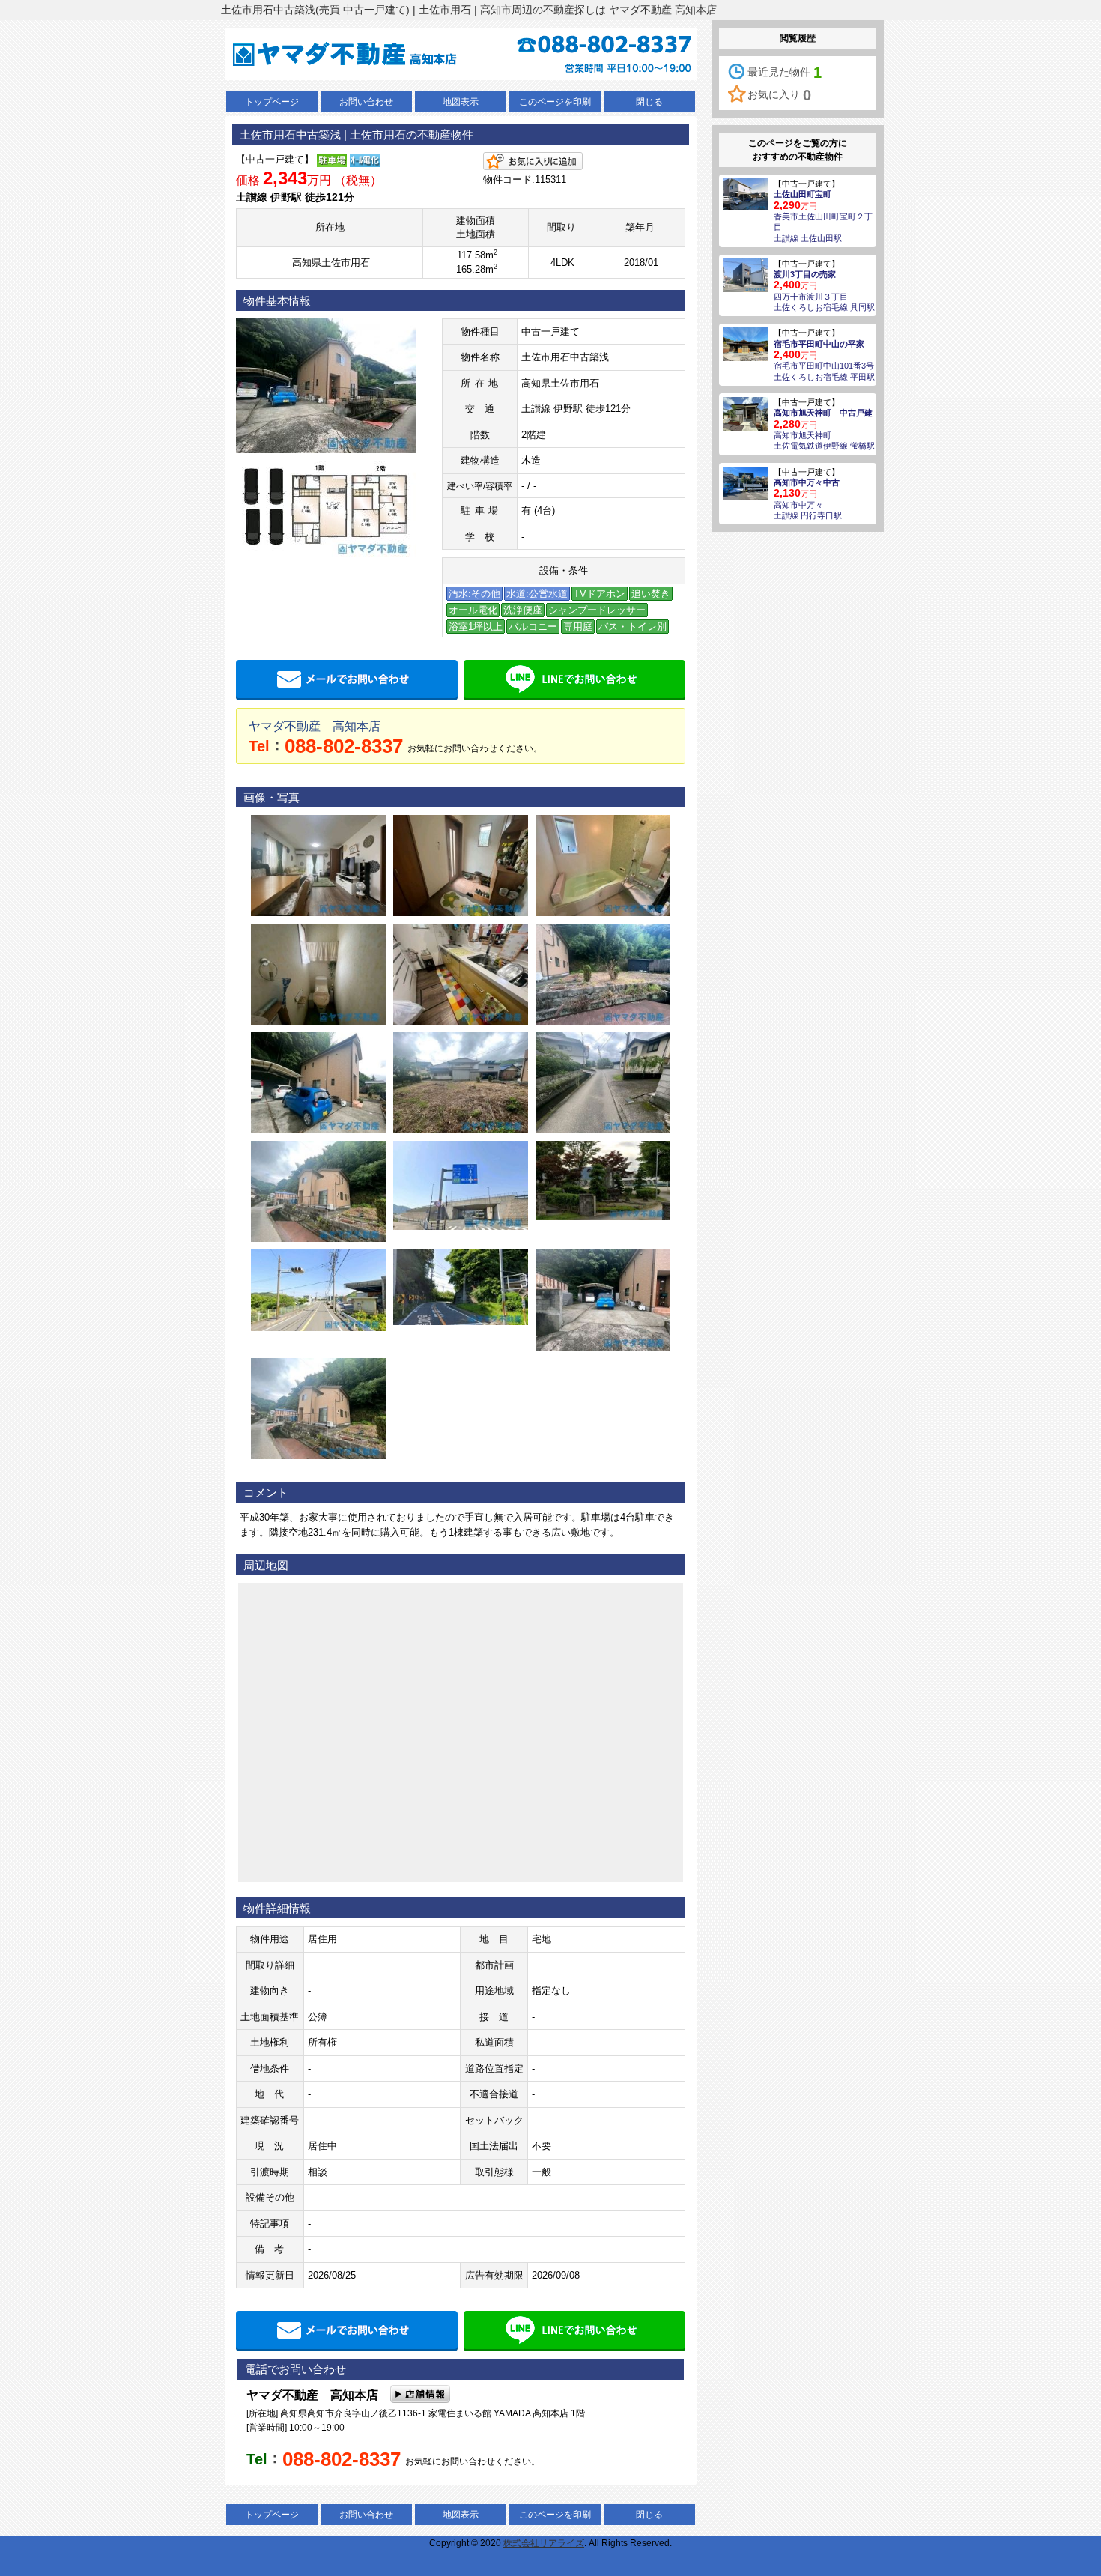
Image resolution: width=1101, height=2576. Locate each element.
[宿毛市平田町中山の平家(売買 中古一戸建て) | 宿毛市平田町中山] (745, 344)
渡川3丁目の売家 (805, 274)
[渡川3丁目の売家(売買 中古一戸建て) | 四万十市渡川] (745, 274)
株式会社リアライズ (544, 2543)
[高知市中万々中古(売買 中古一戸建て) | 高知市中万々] (745, 482)
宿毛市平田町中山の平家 (819, 344)
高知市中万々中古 (807, 482)
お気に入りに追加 (533, 161)
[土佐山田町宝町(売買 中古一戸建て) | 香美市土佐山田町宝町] (745, 193)
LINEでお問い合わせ (574, 680)
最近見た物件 (785, 73)
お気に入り (779, 95)
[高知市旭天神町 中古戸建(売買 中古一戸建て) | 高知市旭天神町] (745, 413)
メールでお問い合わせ (347, 680)
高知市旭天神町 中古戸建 (823, 413)
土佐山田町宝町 (803, 194)
